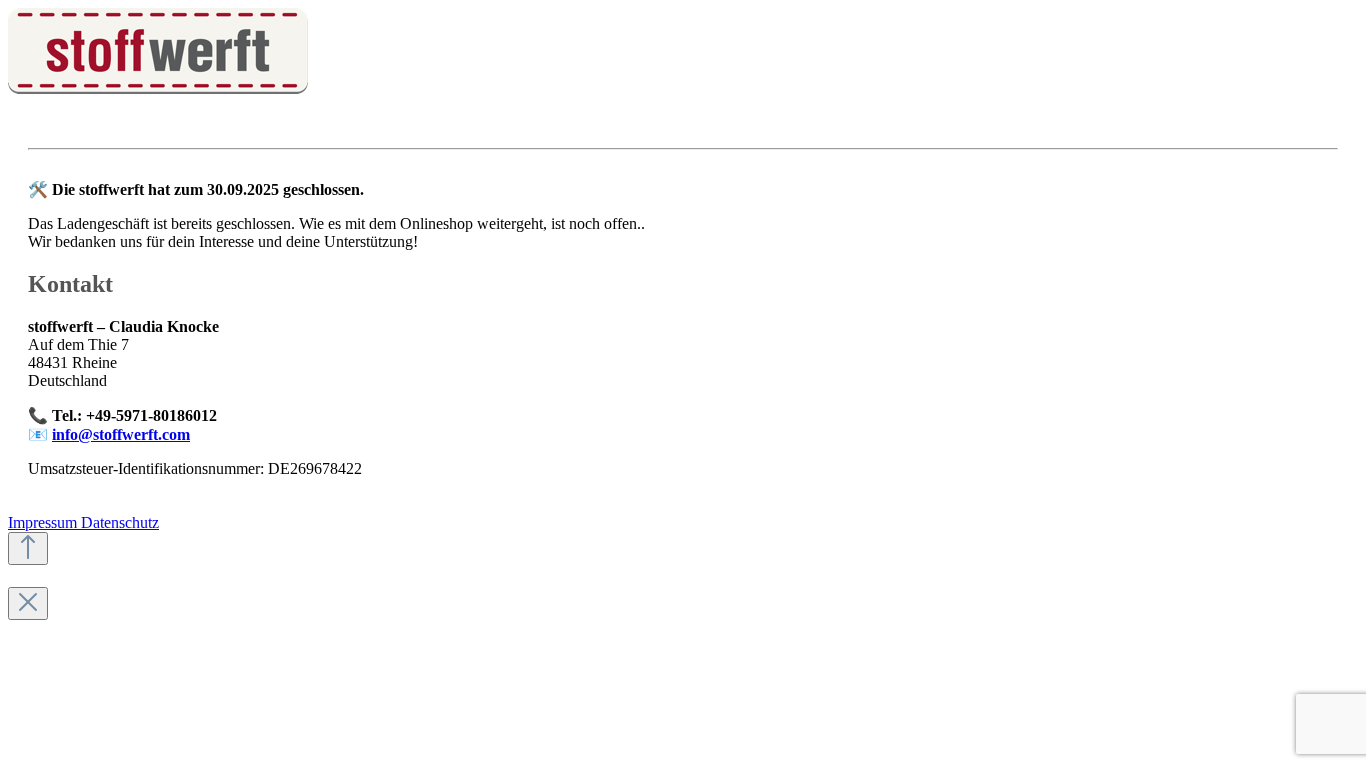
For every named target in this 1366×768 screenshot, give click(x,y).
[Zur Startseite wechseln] (158, 88)
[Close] (28, 603)
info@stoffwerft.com (121, 434)
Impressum (44, 522)
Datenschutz (120, 522)
